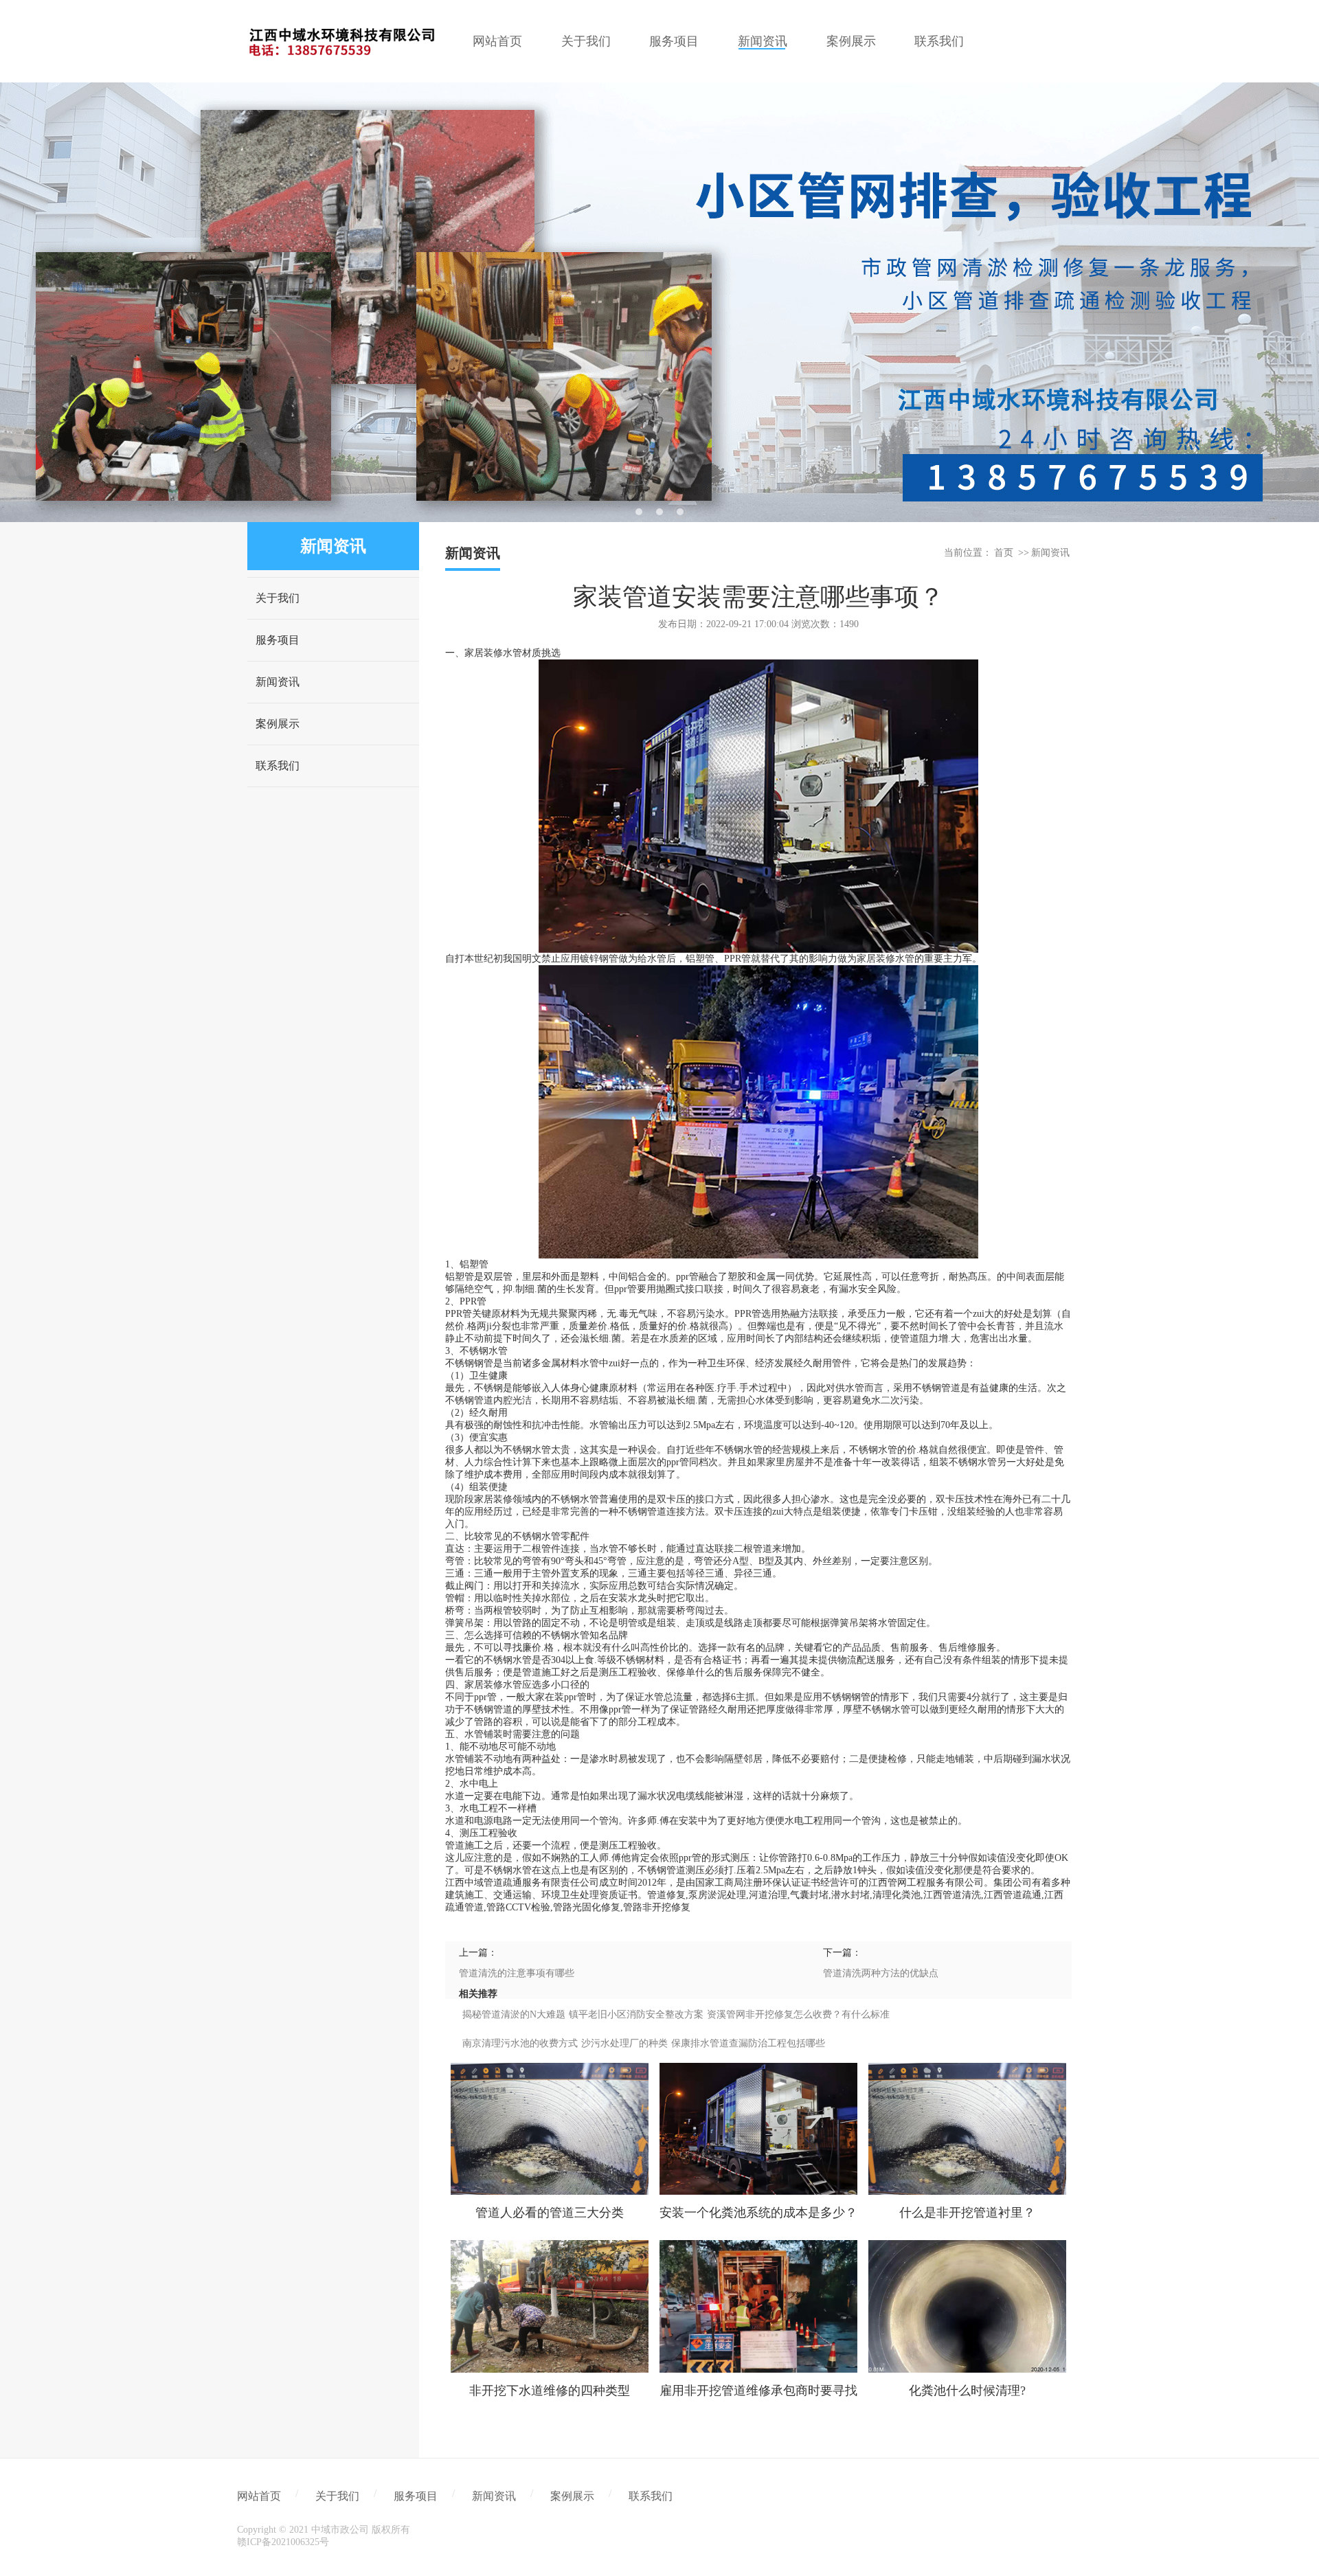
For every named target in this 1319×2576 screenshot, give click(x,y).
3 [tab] (680, 512)
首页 (1004, 553)
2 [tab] (659, 512)
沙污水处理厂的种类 (624, 2043)
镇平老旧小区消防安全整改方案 (636, 2014)
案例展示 (278, 724)
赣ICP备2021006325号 (283, 2542)
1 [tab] (639, 512)
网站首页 (259, 2496)
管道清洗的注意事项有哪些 (517, 1973)
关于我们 (278, 598)
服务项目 (278, 640)
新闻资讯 (278, 682)
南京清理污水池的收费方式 (520, 2043)
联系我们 (278, 766)
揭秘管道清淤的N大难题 (514, 2014)
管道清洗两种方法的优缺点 (881, 1973)
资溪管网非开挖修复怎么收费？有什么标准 (798, 2014)
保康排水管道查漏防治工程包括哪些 (748, 2043)
